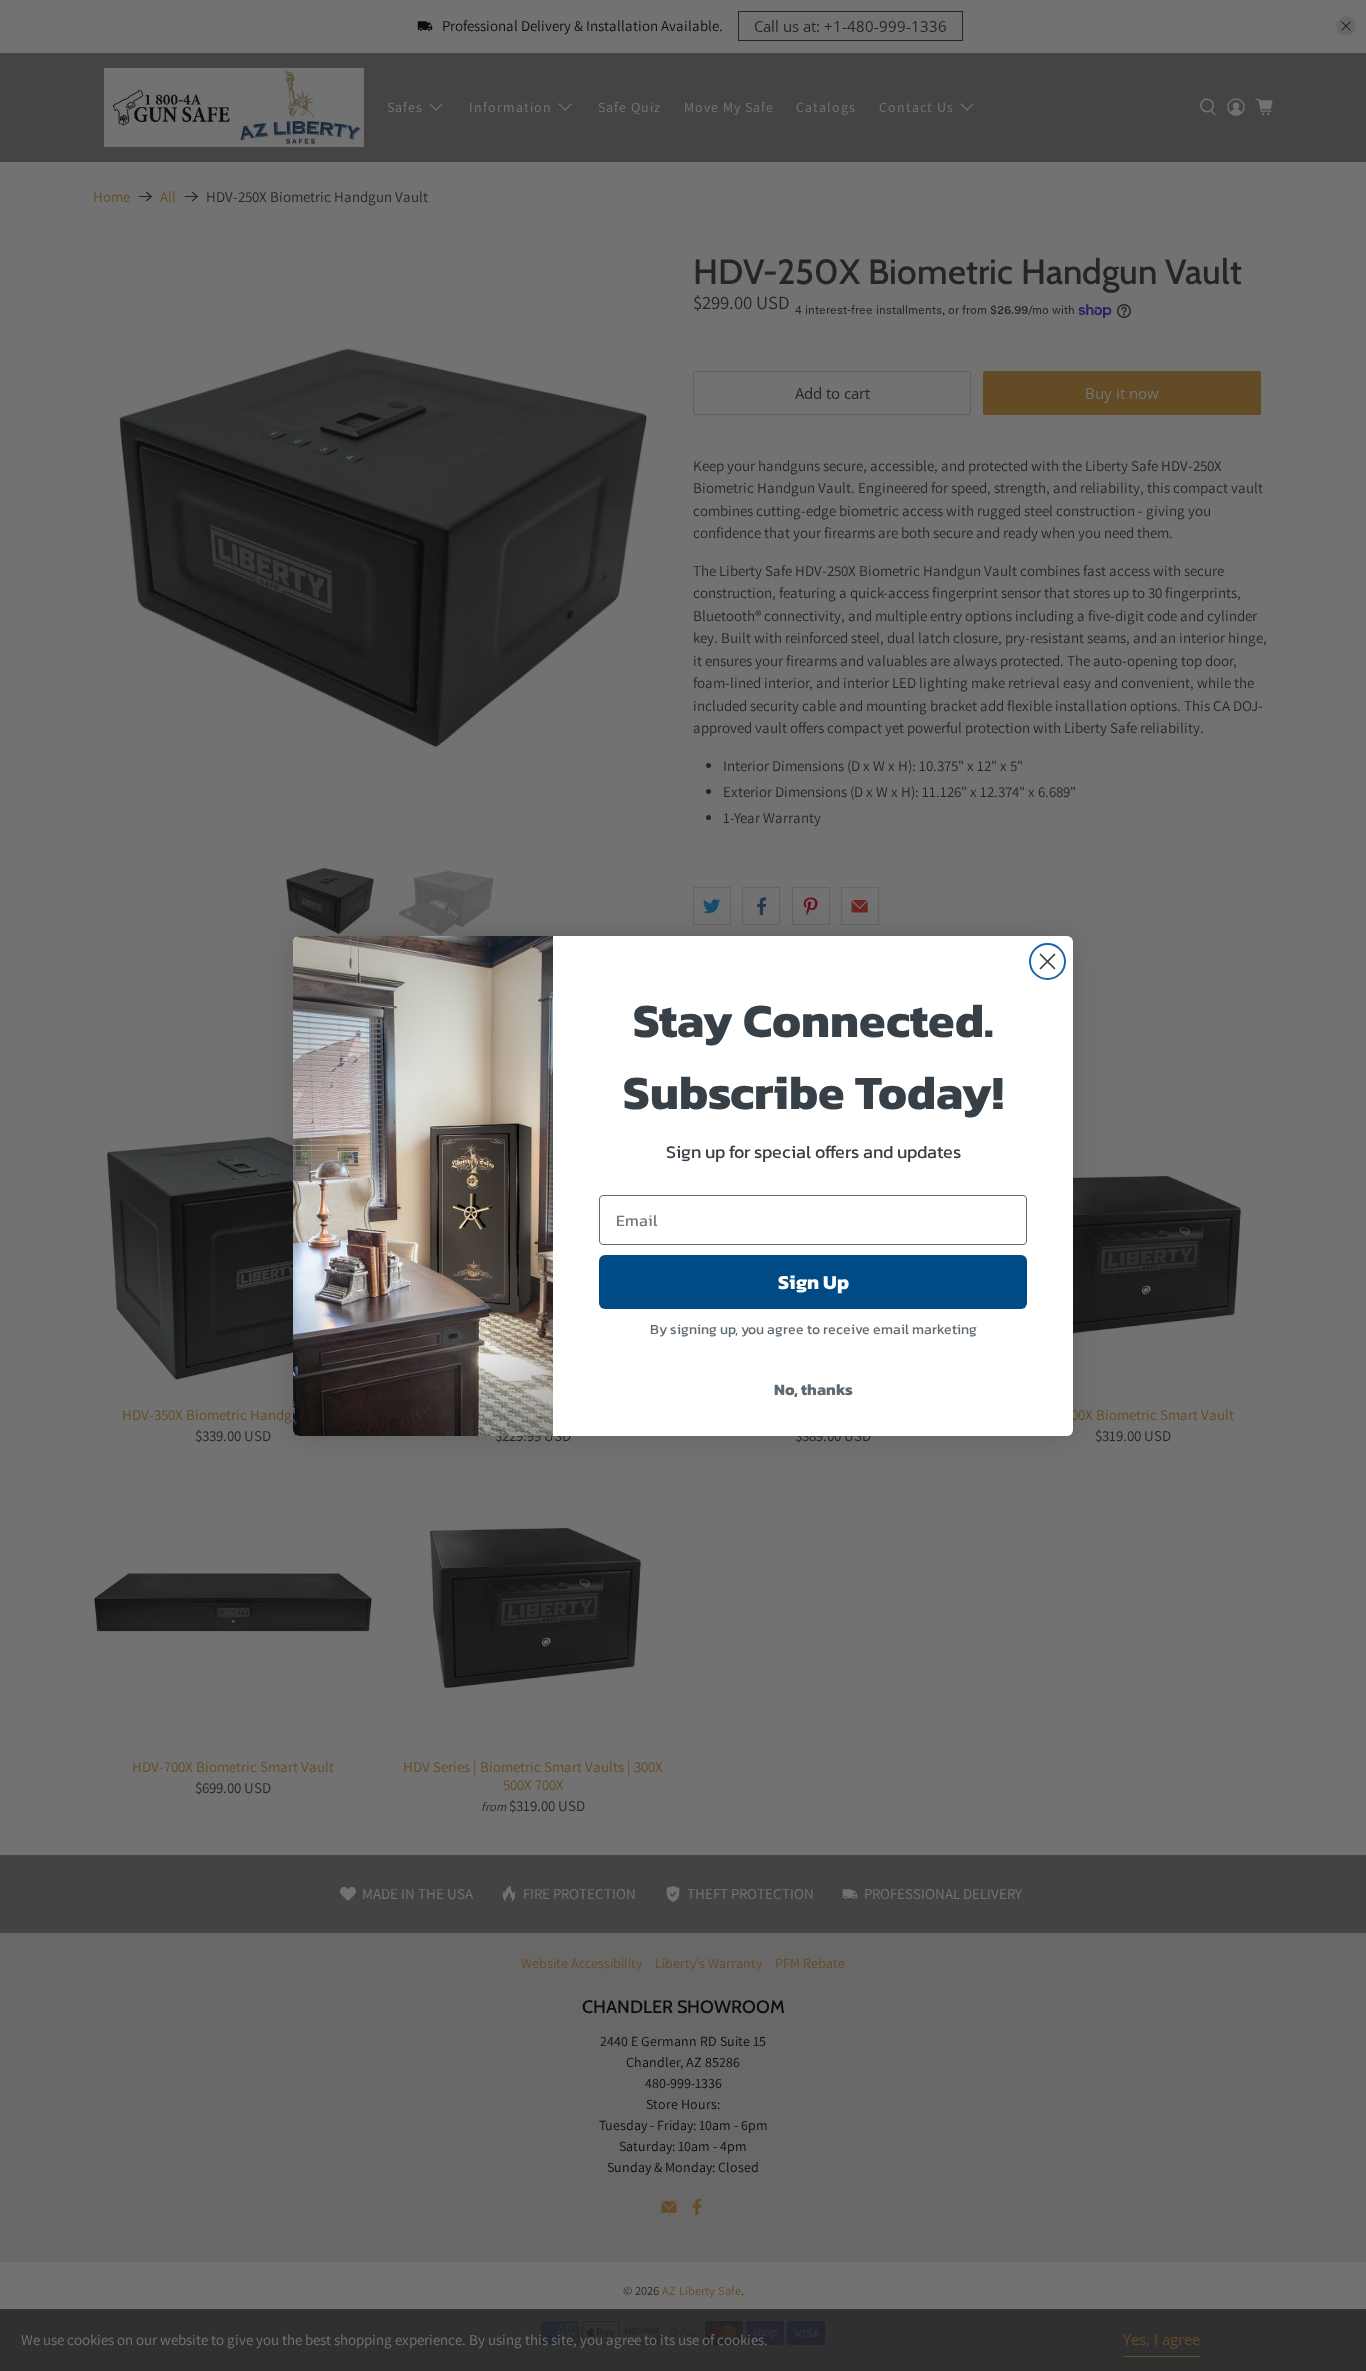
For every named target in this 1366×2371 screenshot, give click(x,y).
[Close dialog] (1047, 961)
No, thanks (813, 1389)
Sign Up (813, 1282)
